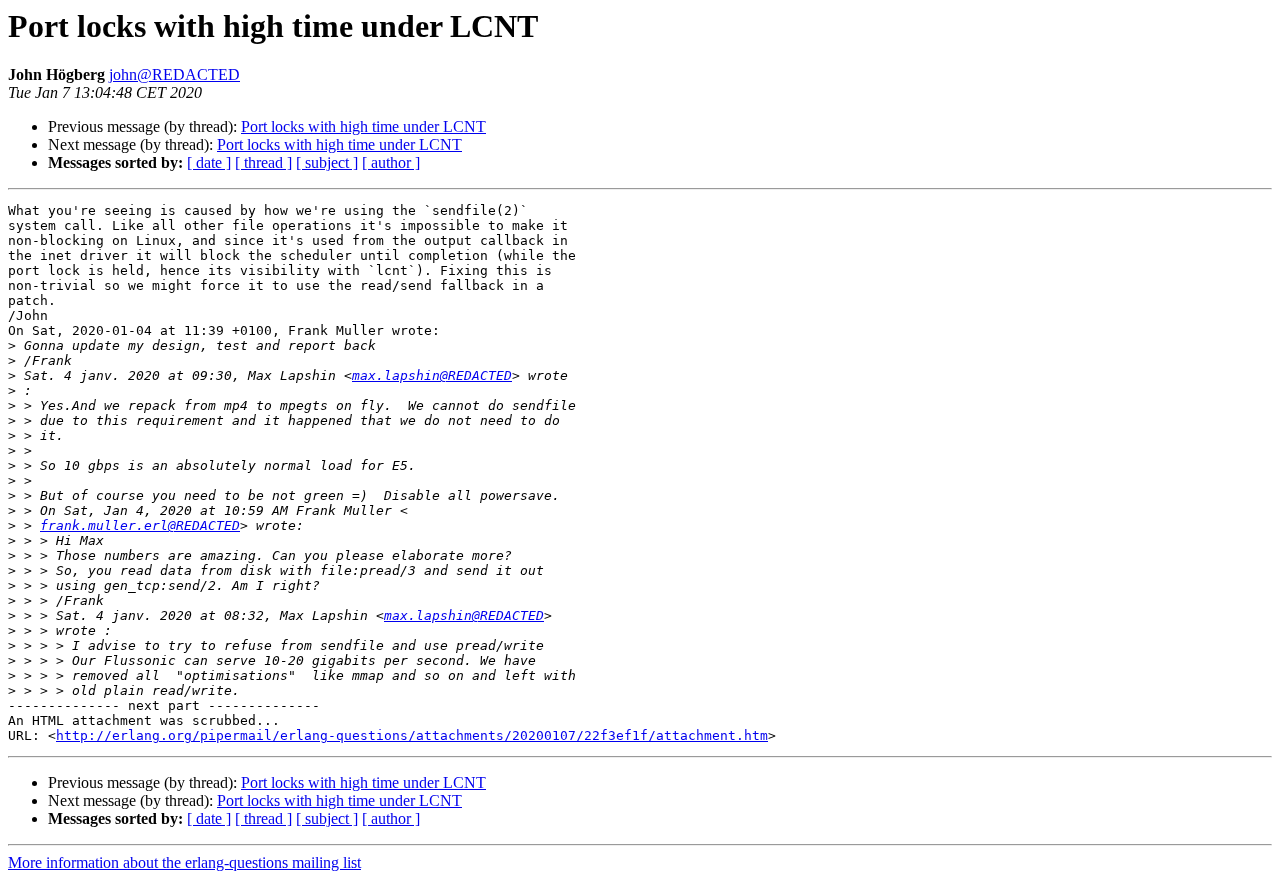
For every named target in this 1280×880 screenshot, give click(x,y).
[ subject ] (327, 162)
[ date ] (209, 162)
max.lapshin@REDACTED (432, 375)
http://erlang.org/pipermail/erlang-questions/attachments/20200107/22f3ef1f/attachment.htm (412, 735)
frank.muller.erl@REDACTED (140, 525)
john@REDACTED (174, 74)
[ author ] (391, 162)
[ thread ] (263, 162)
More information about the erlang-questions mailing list (184, 862)
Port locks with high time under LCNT (363, 126)
